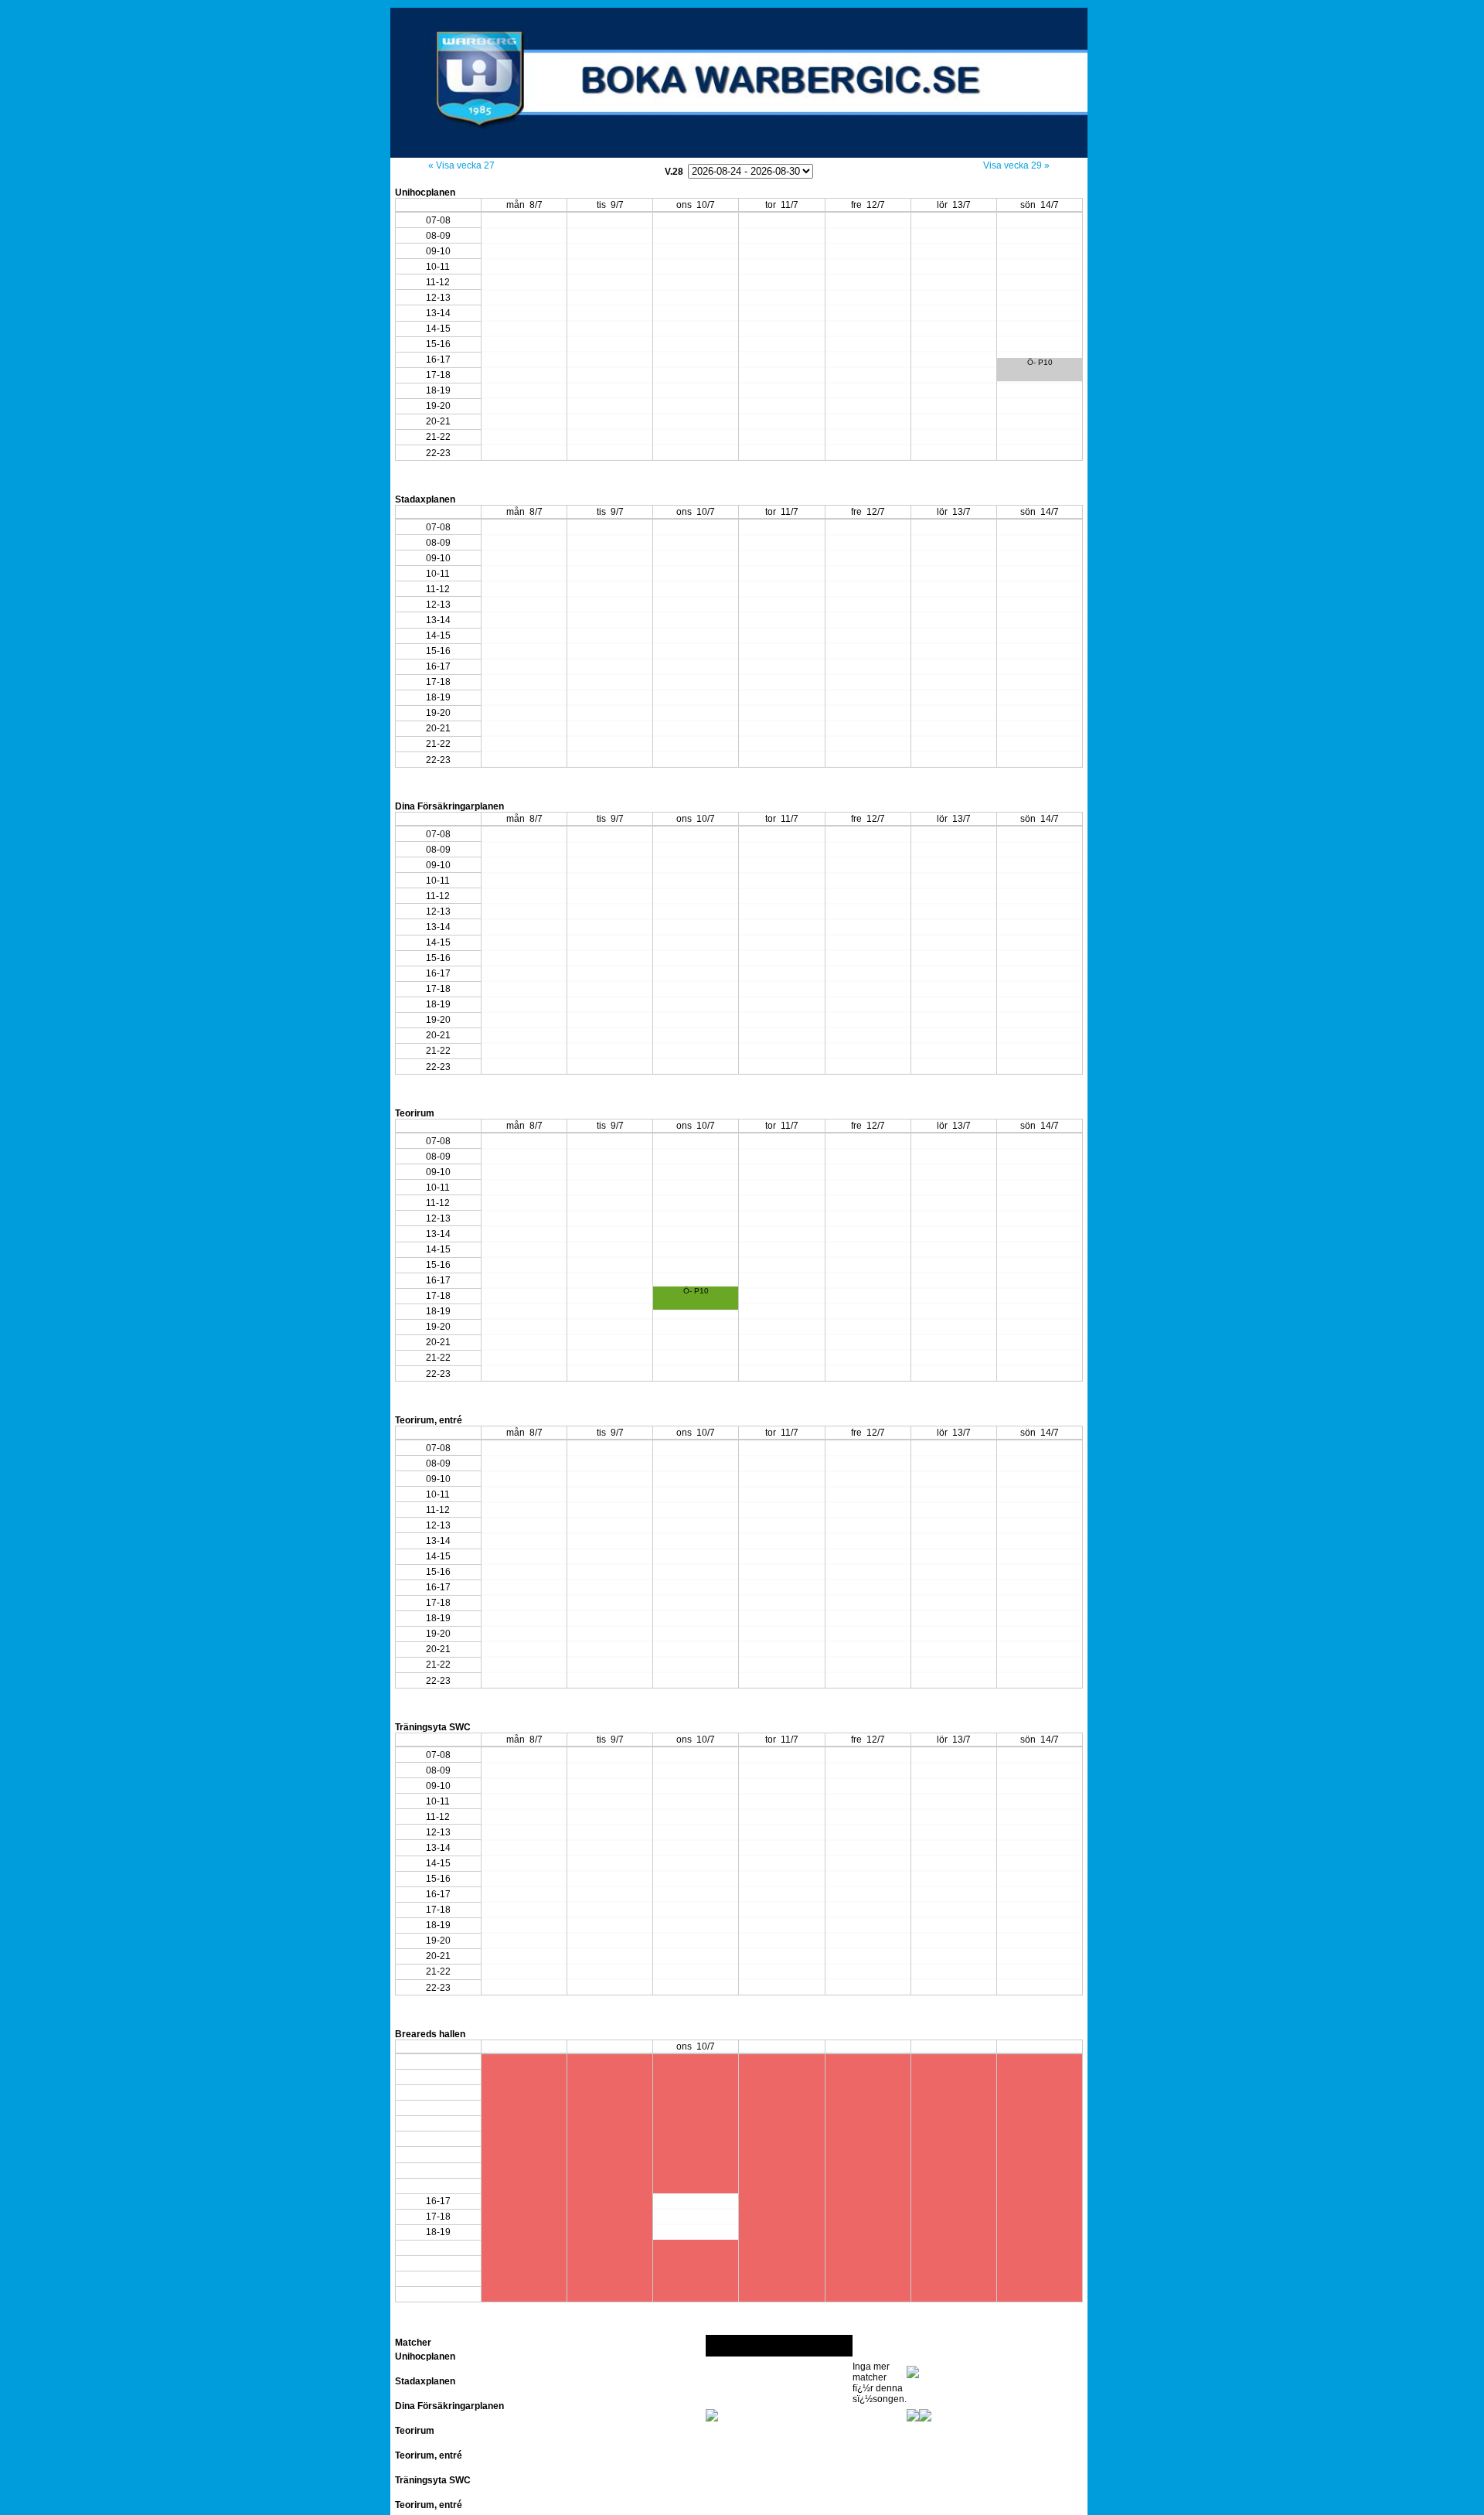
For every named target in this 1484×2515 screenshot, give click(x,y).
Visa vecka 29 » (1016, 165)
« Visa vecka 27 (461, 165)
